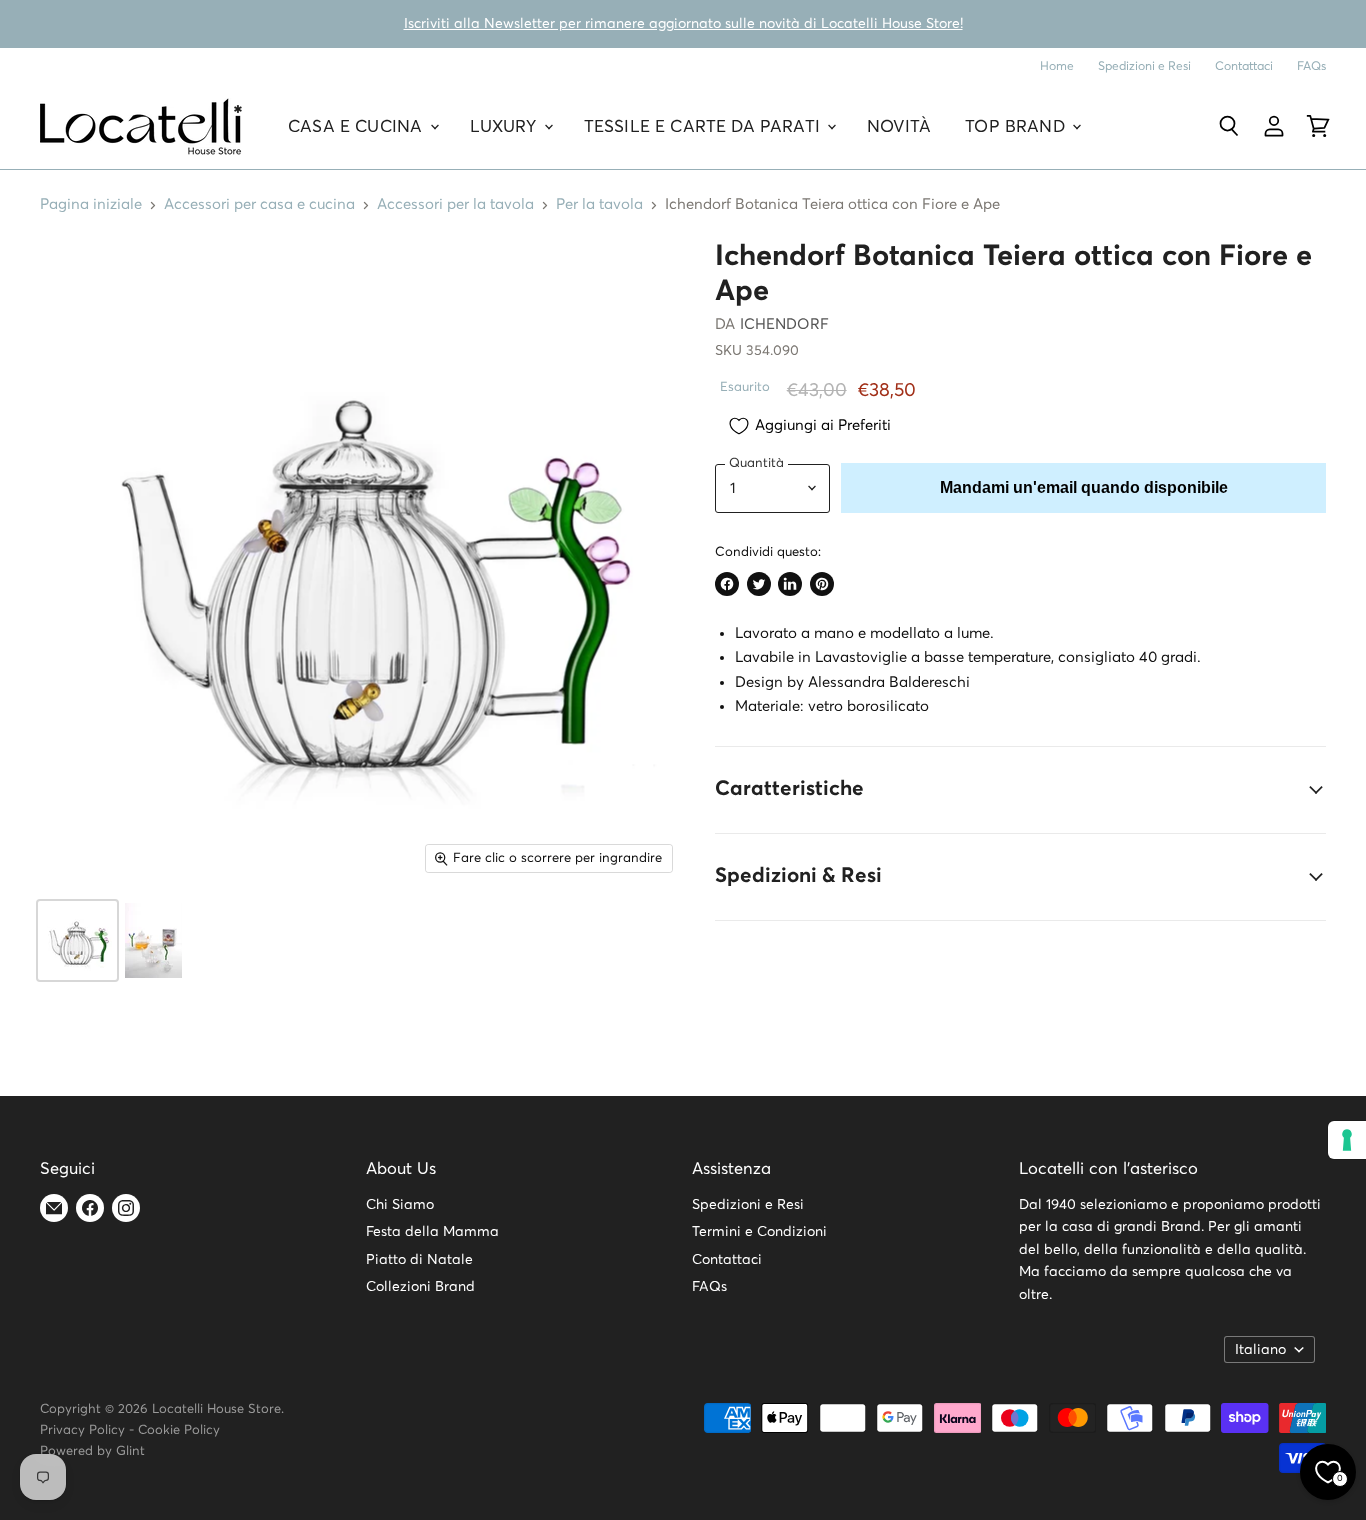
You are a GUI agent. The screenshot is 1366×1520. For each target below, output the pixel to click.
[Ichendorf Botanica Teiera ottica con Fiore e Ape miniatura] (77, 940)
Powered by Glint (92, 1451)
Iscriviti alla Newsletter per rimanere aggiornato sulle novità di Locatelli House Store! (683, 24)
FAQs (1311, 66)
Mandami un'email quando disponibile (1084, 487)
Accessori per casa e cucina (259, 204)
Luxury (506, 126)
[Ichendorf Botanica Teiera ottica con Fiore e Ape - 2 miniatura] (153, 940)
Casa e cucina (357, 126)
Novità (899, 126)
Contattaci (1244, 66)
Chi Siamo (400, 1205)
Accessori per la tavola (455, 204)
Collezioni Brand (420, 1287)
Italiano (1260, 1350)
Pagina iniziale (91, 204)
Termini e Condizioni (759, 1232)
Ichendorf (784, 324)
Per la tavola (599, 204)
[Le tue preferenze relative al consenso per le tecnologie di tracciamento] (1347, 1140)
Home (1057, 66)
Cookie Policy (179, 1430)
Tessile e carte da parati (704, 126)
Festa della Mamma (432, 1232)
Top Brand (1017, 126)
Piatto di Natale (419, 1260)
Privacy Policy (82, 1430)
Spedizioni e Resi (1144, 66)
